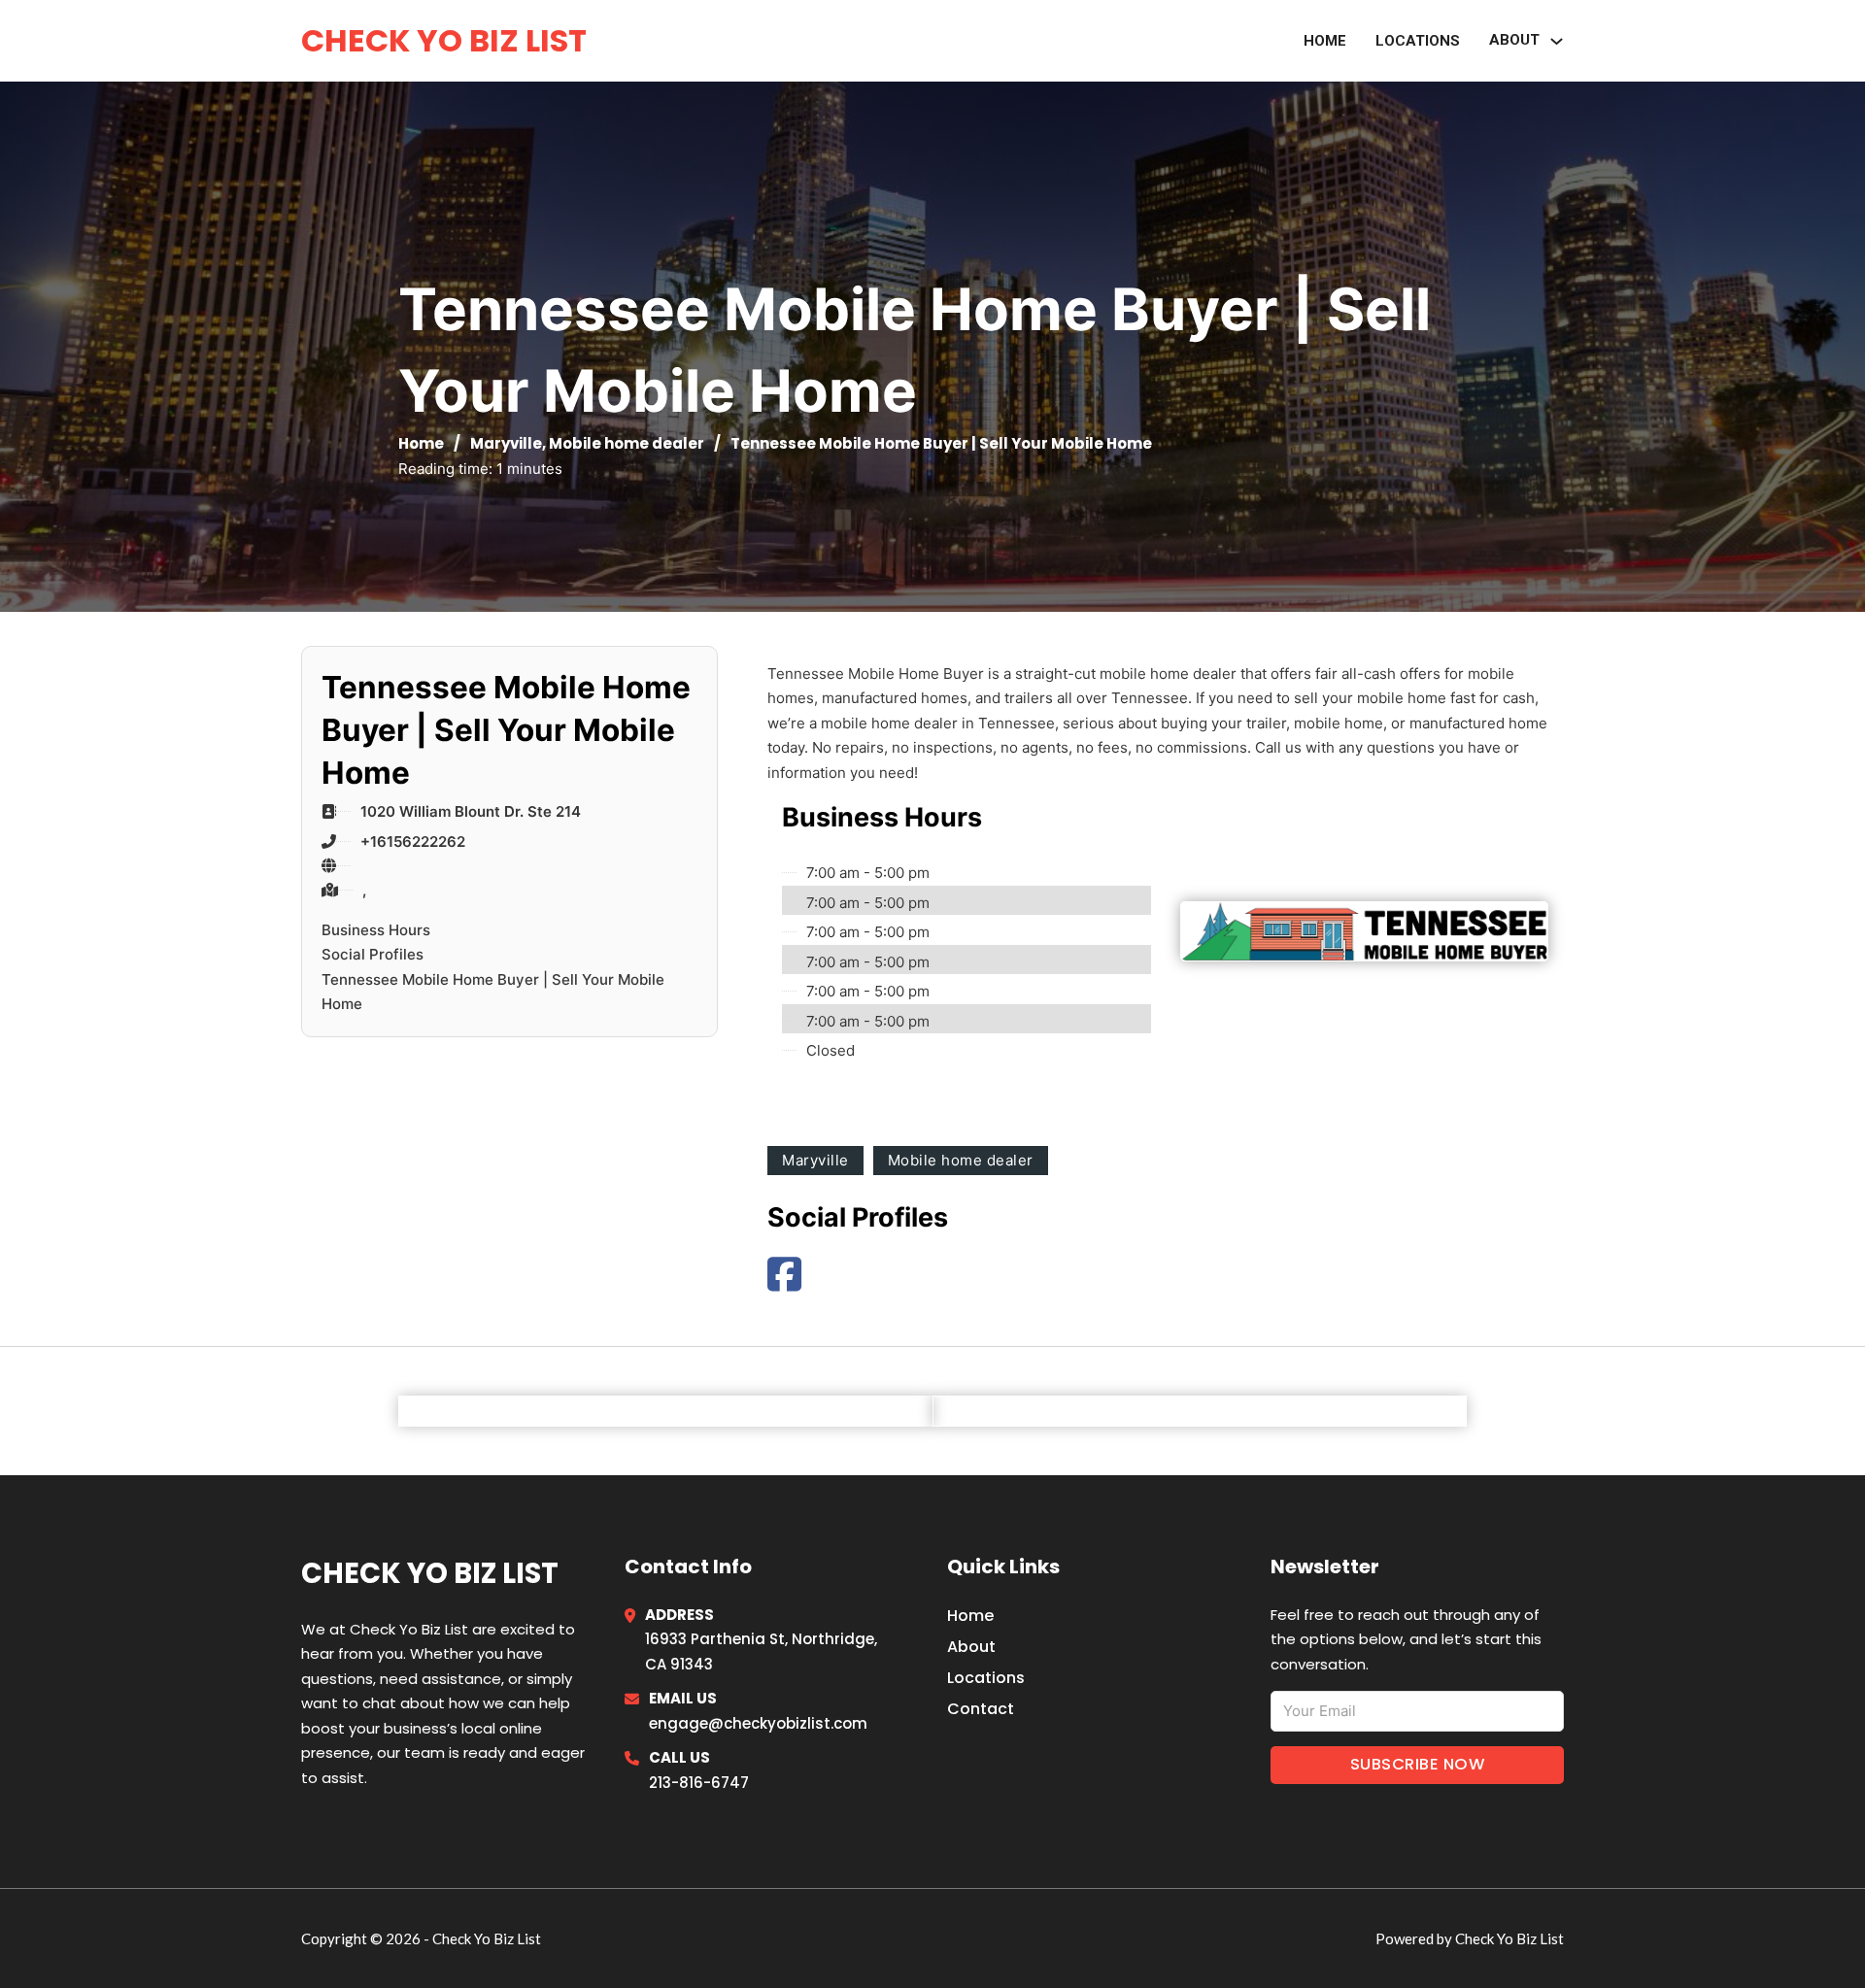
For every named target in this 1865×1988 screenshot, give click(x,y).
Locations (1418, 41)
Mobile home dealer (627, 443)
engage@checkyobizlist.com (758, 1723)
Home (1325, 41)
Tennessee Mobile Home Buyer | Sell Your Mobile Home (493, 992)
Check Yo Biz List (444, 40)
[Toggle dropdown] (1557, 41)
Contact (981, 1709)
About (1514, 40)
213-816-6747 (699, 1783)
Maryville (506, 443)
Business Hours (376, 930)
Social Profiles (373, 954)
